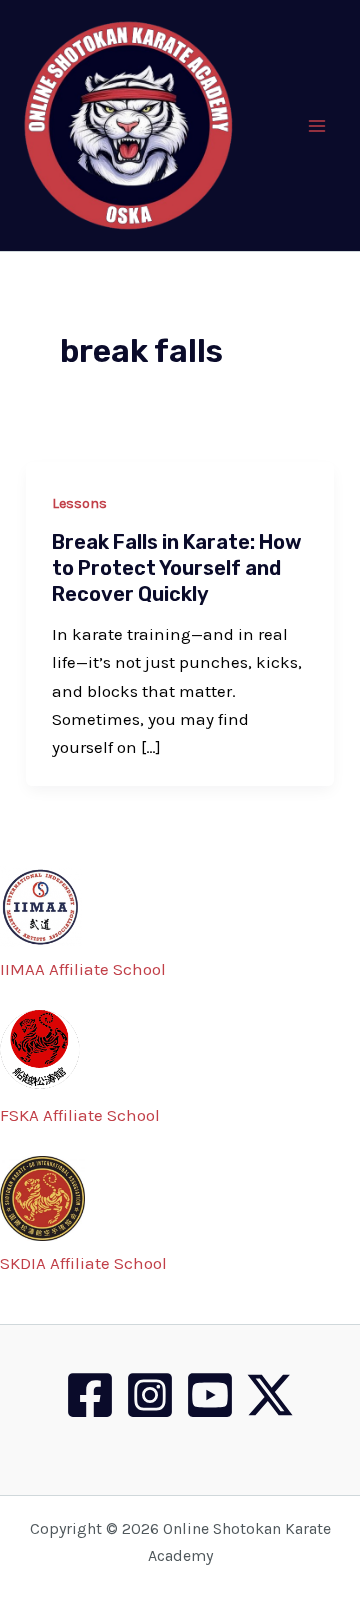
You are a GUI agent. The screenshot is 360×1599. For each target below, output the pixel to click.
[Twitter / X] (270, 1395)
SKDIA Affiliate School (83, 1263)
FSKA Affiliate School (80, 1115)
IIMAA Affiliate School (83, 969)
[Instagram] (150, 1395)
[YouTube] (210, 1395)
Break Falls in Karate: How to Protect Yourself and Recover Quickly (177, 568)
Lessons (79, 503)
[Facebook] (90, 1395)
